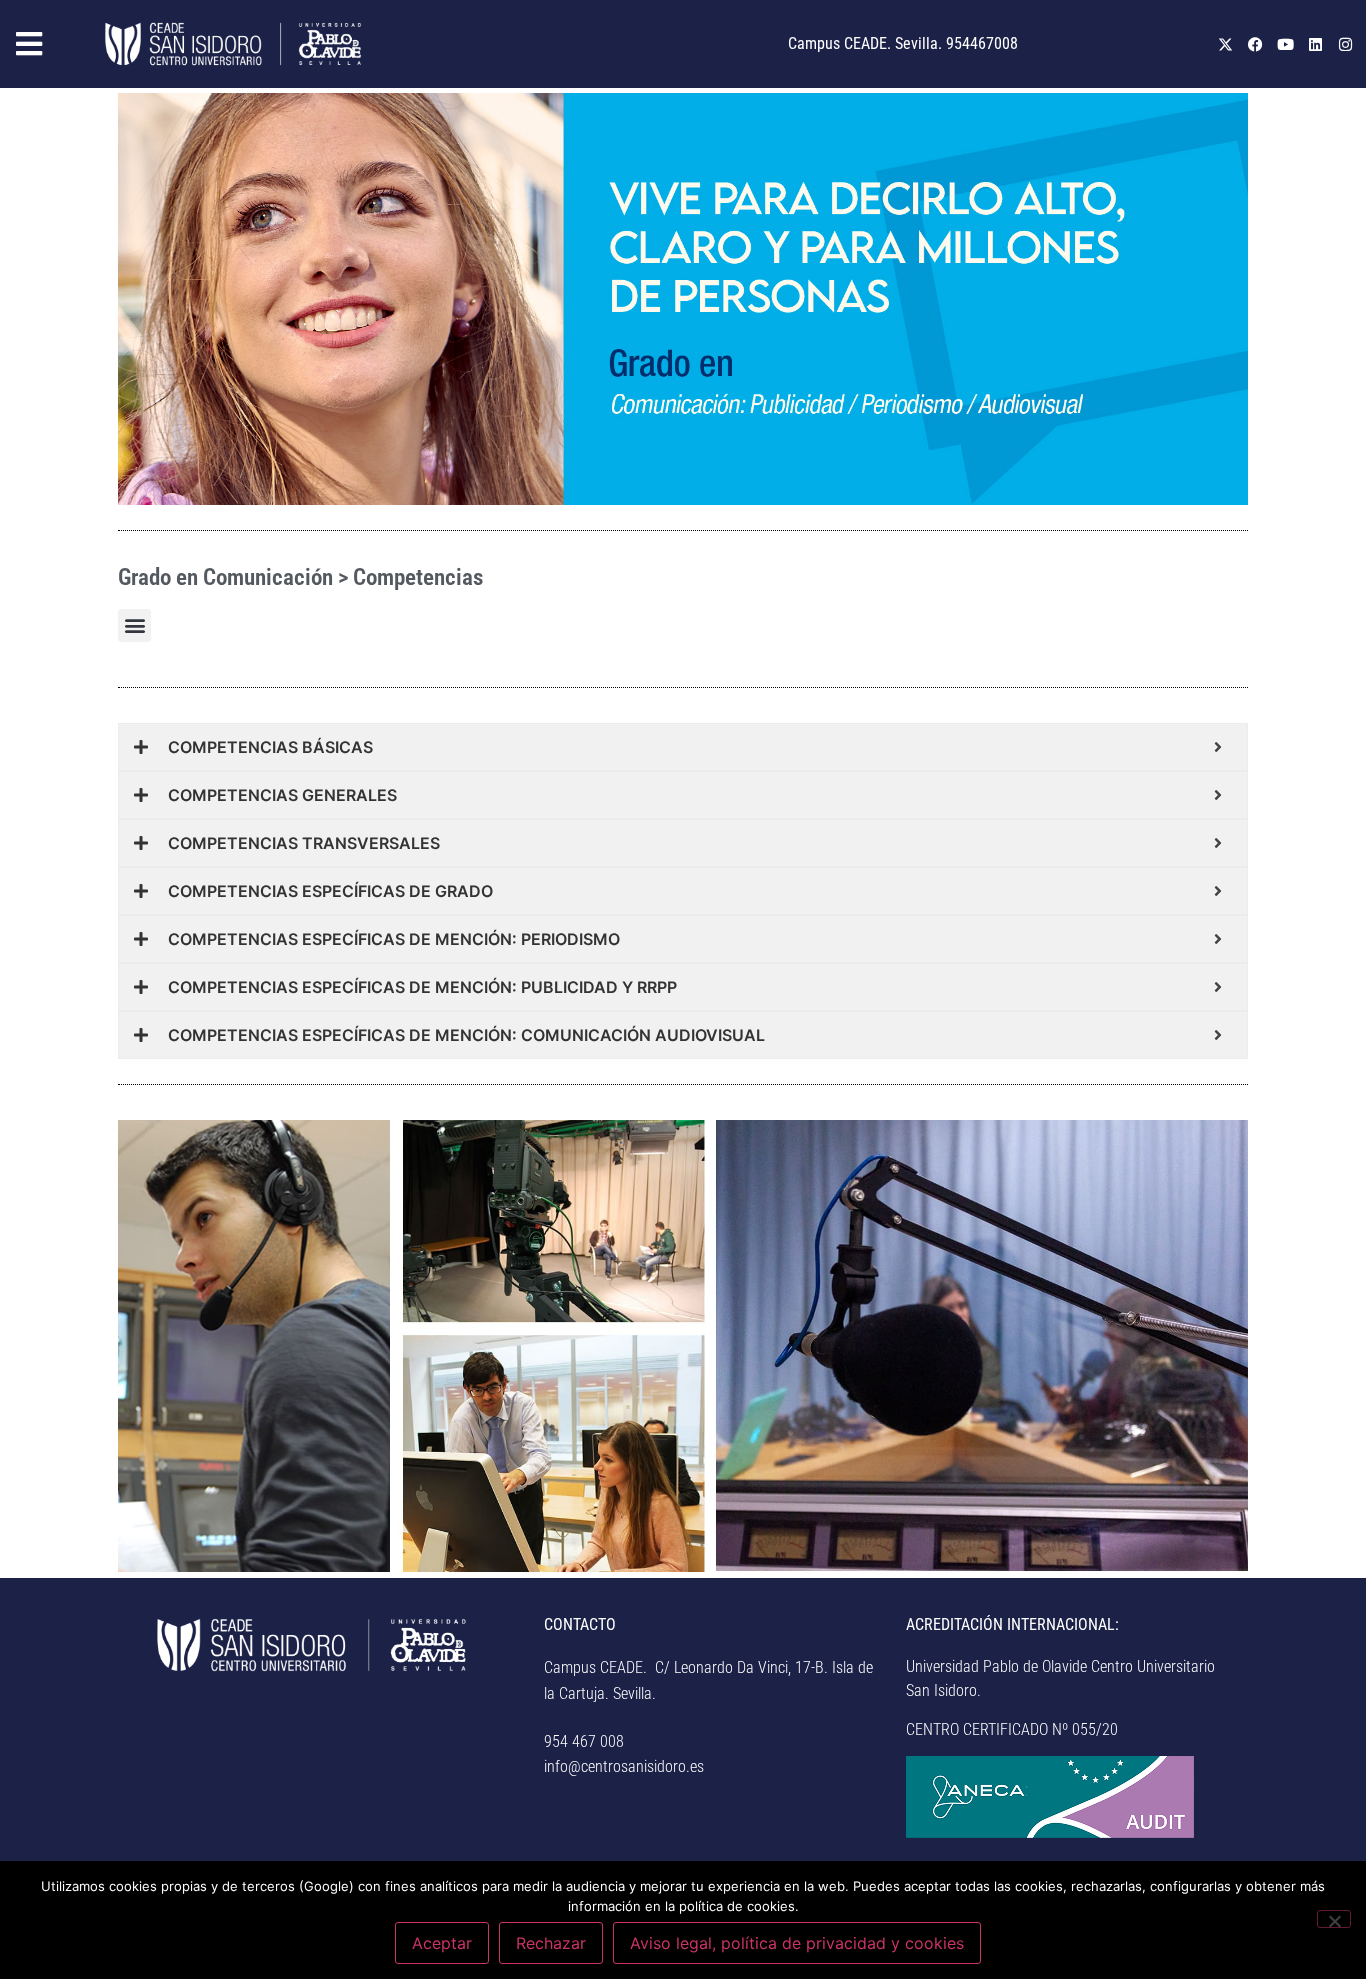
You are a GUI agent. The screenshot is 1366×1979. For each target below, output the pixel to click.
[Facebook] (1256, 44)
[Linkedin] (1316, 44)
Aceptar (442, 1943)
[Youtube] (1286, 44)
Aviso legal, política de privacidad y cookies (797, 1943)
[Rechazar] (1334, 1919)
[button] (47, 44)
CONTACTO (580, 1624)
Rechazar (551, 1943)
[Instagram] (1346, 44)
